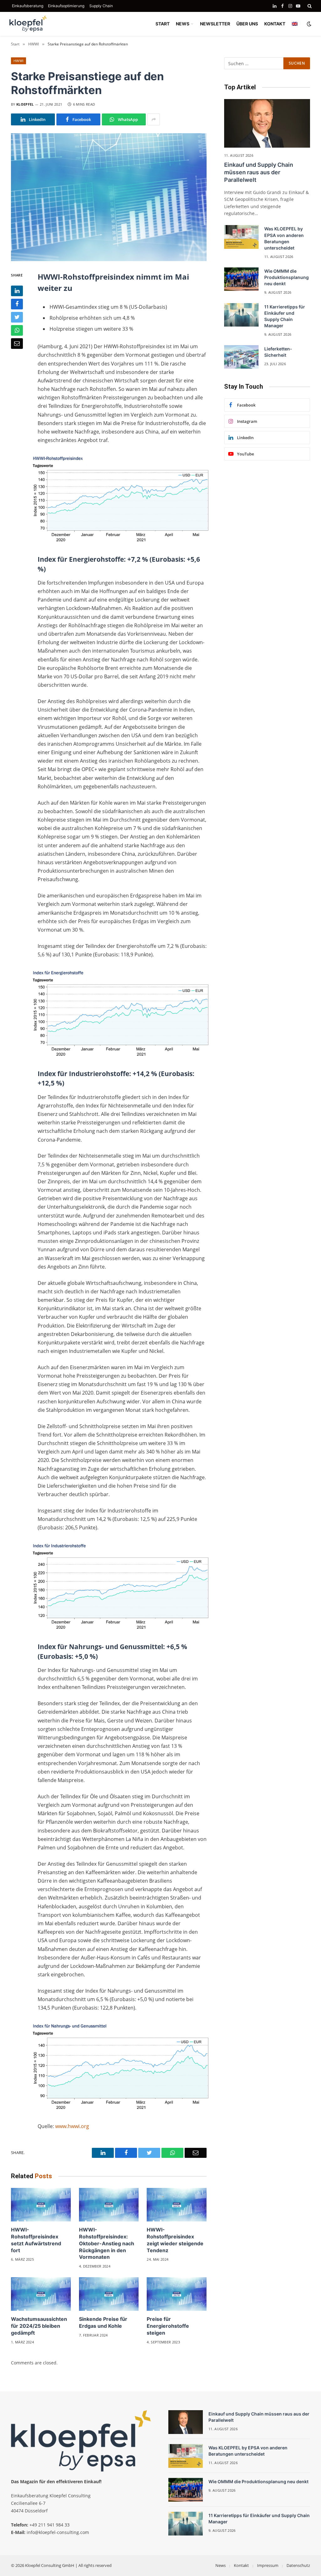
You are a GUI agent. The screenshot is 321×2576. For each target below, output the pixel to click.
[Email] (17, 344)
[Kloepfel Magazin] (28, 24)
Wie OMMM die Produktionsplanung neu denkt (287, 277)
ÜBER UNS (247, 24)
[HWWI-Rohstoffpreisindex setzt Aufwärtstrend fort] (41, 2205)
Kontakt (241, 2565)
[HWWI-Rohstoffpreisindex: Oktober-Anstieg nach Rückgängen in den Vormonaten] (109, 2205)
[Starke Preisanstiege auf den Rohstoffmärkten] (109, 197)
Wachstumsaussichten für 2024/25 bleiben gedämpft (39, 2326)
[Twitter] (17, 317)
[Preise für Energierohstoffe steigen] (177, 2294)
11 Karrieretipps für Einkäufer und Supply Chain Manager (285, 316)
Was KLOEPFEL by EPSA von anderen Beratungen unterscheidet (284, 238)
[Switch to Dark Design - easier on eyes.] (308, 24)
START (163, 24)
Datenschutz (298, 2565)
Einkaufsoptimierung (66, 6)
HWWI (18, 61)
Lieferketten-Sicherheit (278, 352)
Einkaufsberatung (28, 6)
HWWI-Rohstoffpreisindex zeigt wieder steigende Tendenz (175, 2240)
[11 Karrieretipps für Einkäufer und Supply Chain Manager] (241, 315)
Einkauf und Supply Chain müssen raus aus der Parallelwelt (259, 172)
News (221, 2565)
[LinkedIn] (17, 291)
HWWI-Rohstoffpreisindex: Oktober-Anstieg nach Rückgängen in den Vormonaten (107, 2243)
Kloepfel (25, 104)
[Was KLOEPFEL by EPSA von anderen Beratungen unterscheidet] (241, 237)
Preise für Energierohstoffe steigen (168, 2326)
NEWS (183, 24)
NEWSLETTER (215, 24)
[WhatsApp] (17, 330)
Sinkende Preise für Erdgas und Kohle (103, 2322)
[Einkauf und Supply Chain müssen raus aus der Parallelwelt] (267, 123)
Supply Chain (101, 6)
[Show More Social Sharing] (154, 119)
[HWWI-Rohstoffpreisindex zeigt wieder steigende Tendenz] (177, 2205)
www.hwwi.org (72, 2126)
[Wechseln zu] (295, 24)
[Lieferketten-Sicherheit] (241, 357)
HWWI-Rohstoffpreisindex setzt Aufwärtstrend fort (36, 2240)
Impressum (268, 2565)
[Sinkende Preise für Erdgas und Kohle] (109, 2294)
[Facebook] (17, 304)
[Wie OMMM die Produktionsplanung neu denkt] (241, 279)
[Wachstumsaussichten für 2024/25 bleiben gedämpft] (41, 2294)
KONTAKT (275, 24)
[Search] (309, 6)
